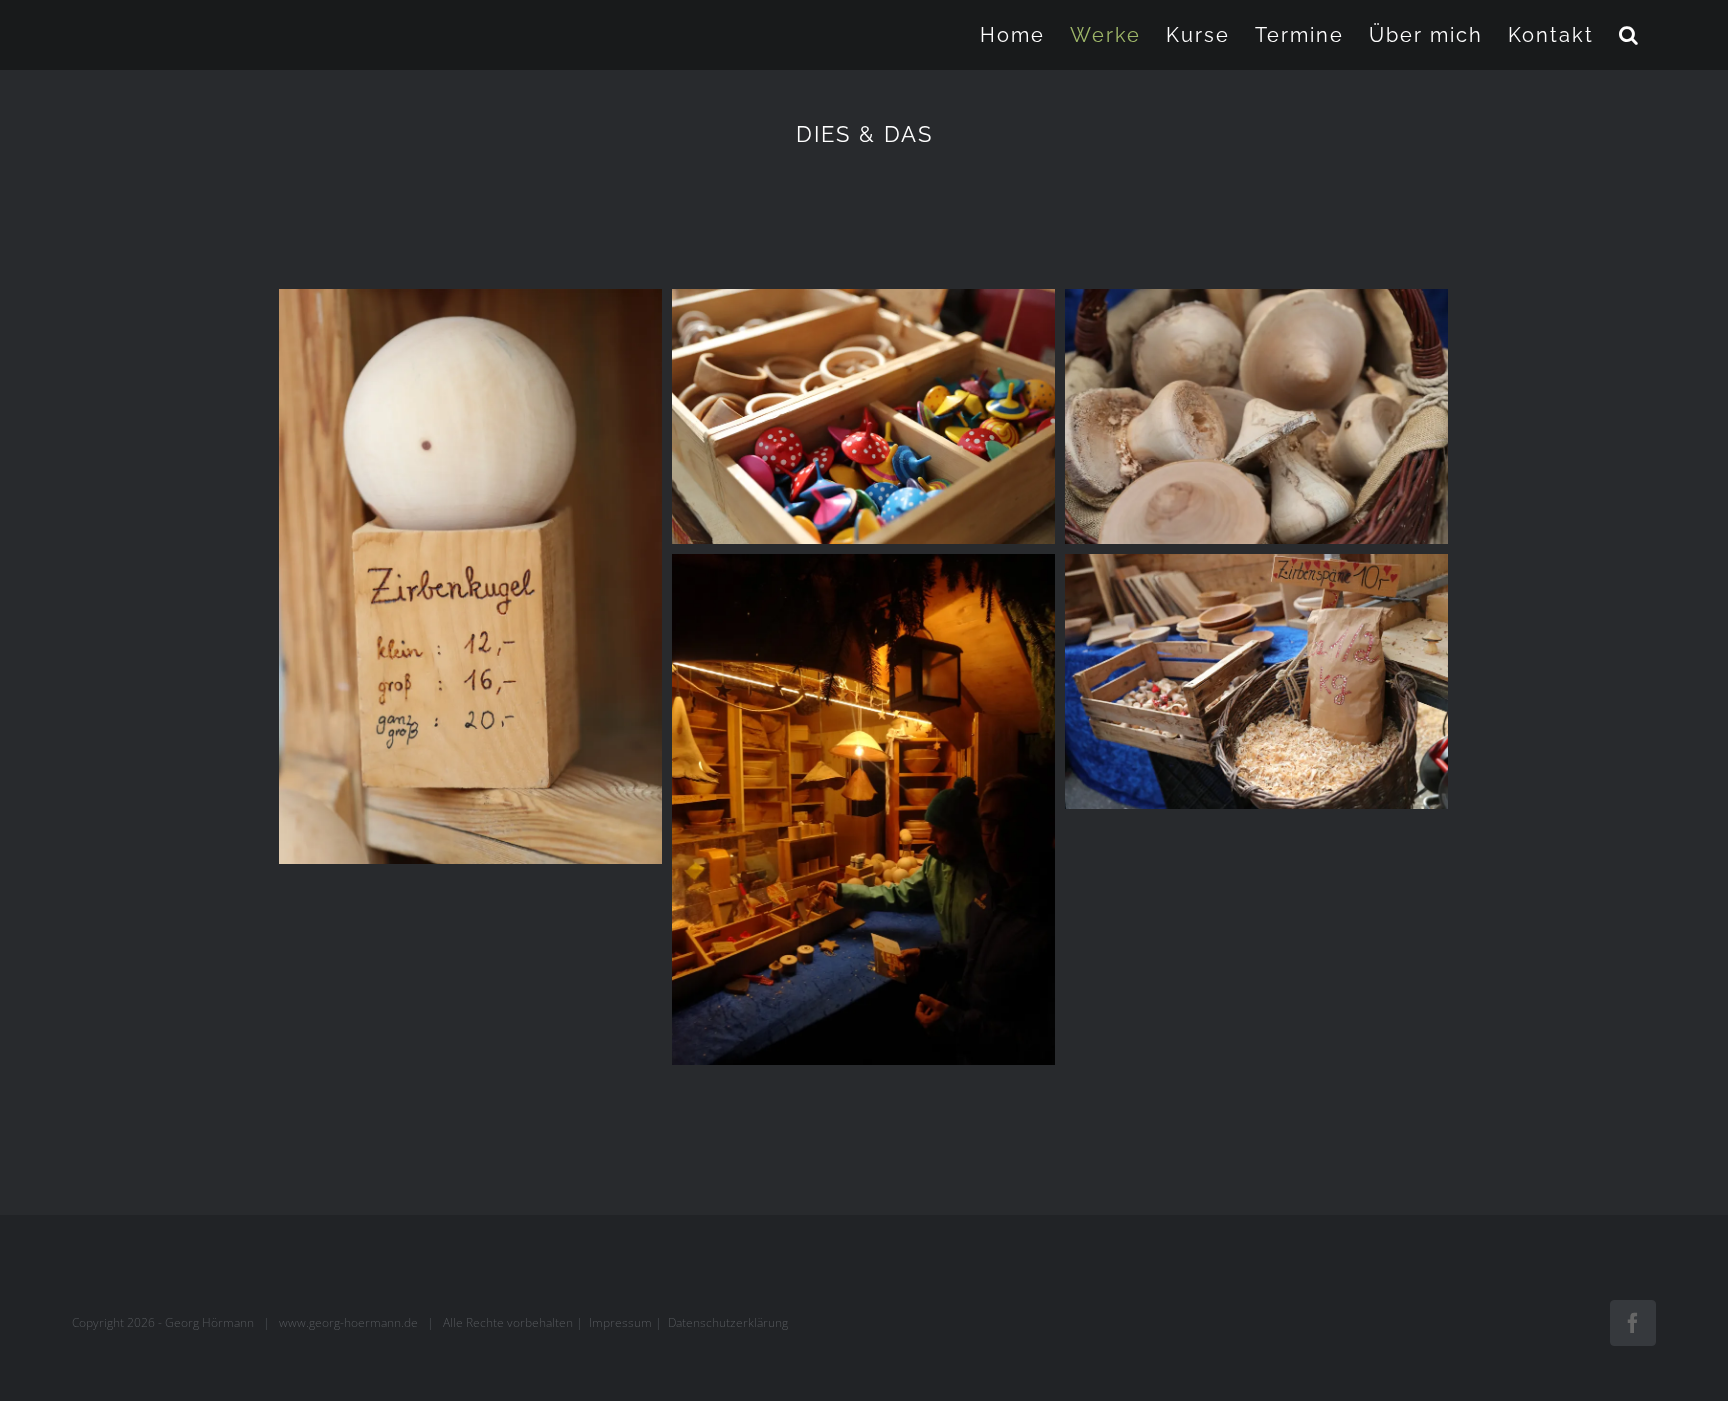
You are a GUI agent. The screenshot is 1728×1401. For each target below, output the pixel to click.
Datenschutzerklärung (728, 1322)
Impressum (620, 1322)
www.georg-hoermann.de (348, 1322)
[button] (1629, 35)
